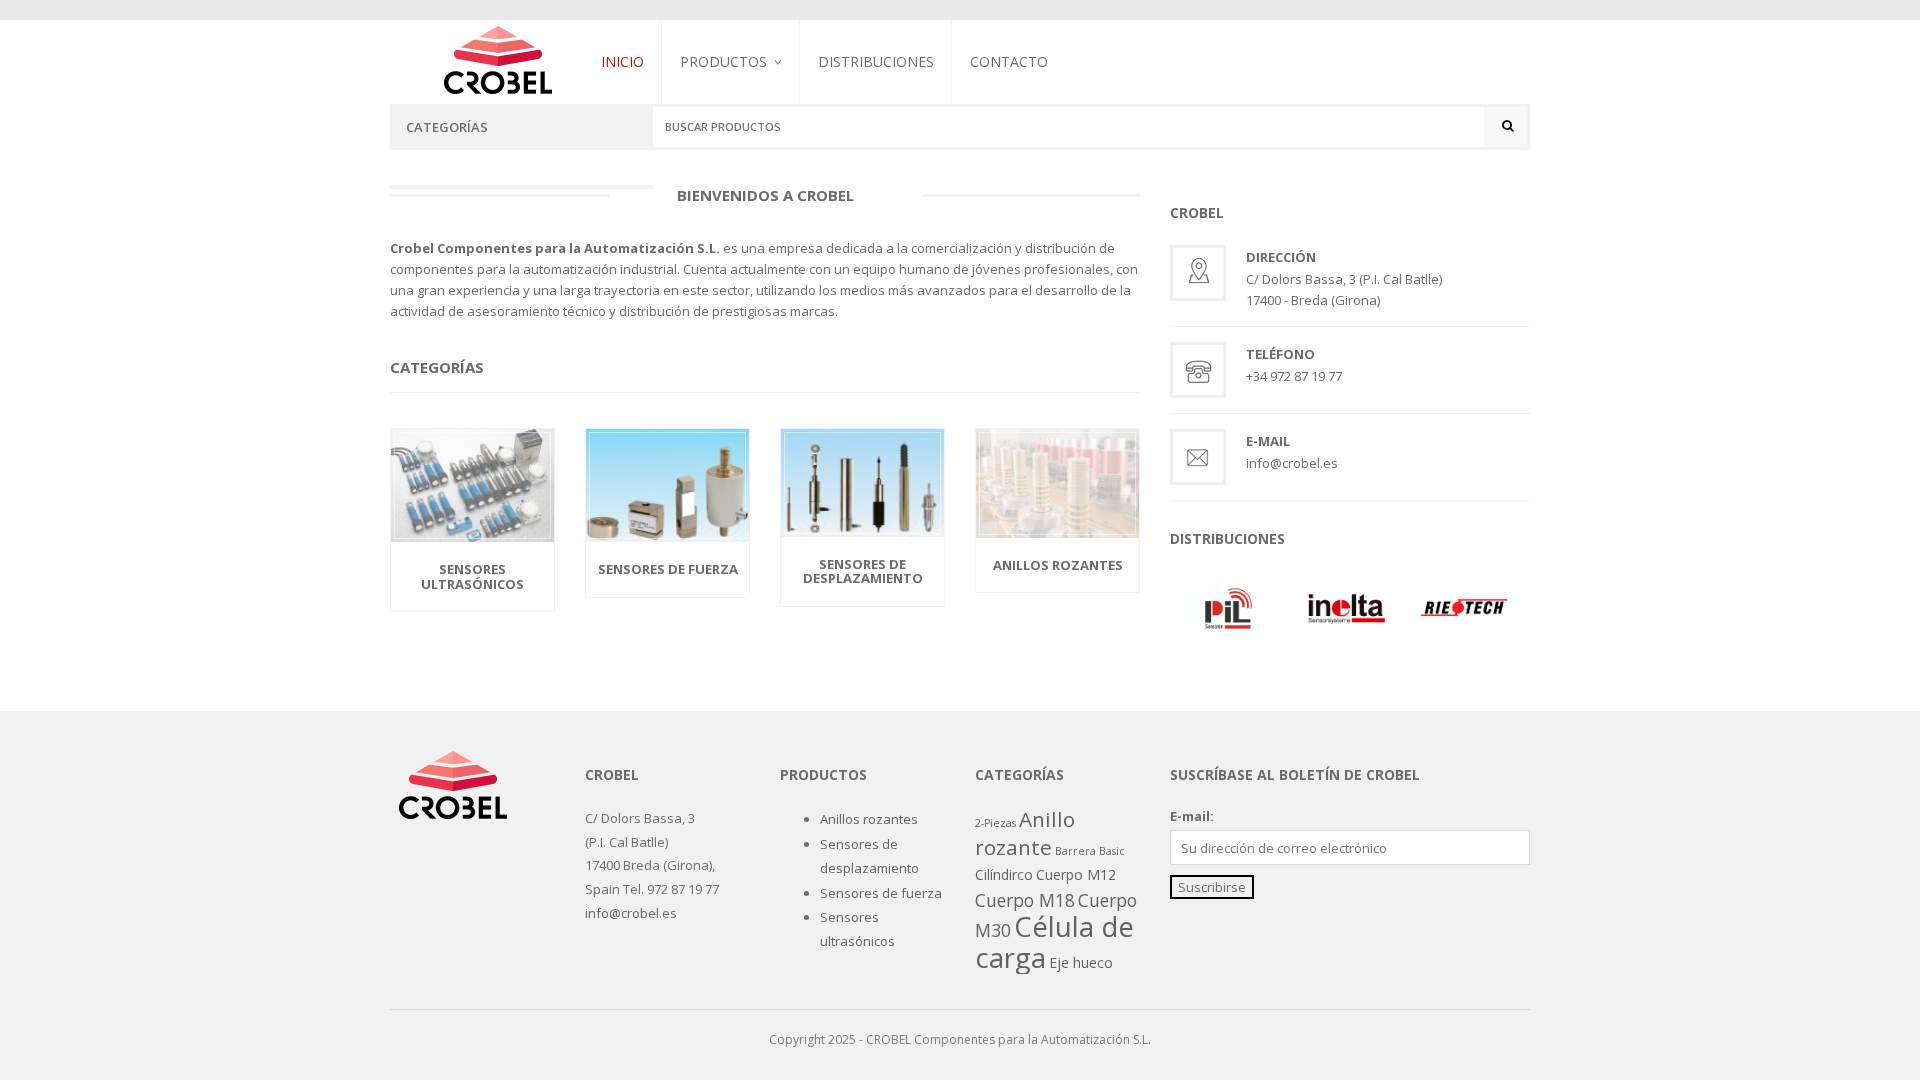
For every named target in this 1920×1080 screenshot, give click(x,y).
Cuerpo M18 (1025, 900)
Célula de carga (1054, 941)
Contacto (1009, 61)
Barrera (1075, 851)
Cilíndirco (1004, 874)
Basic (1112, 851)
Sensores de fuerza (741, 165)
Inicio (622, 61)
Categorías (447, 127)
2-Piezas (995, 823)
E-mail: (1192, 816)
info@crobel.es (631, 913)
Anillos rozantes (869, 819)
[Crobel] (497, 58)
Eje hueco (1081, 962)
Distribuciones (876, 61)
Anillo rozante (1025, 833)
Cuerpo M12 (1076, 874)
